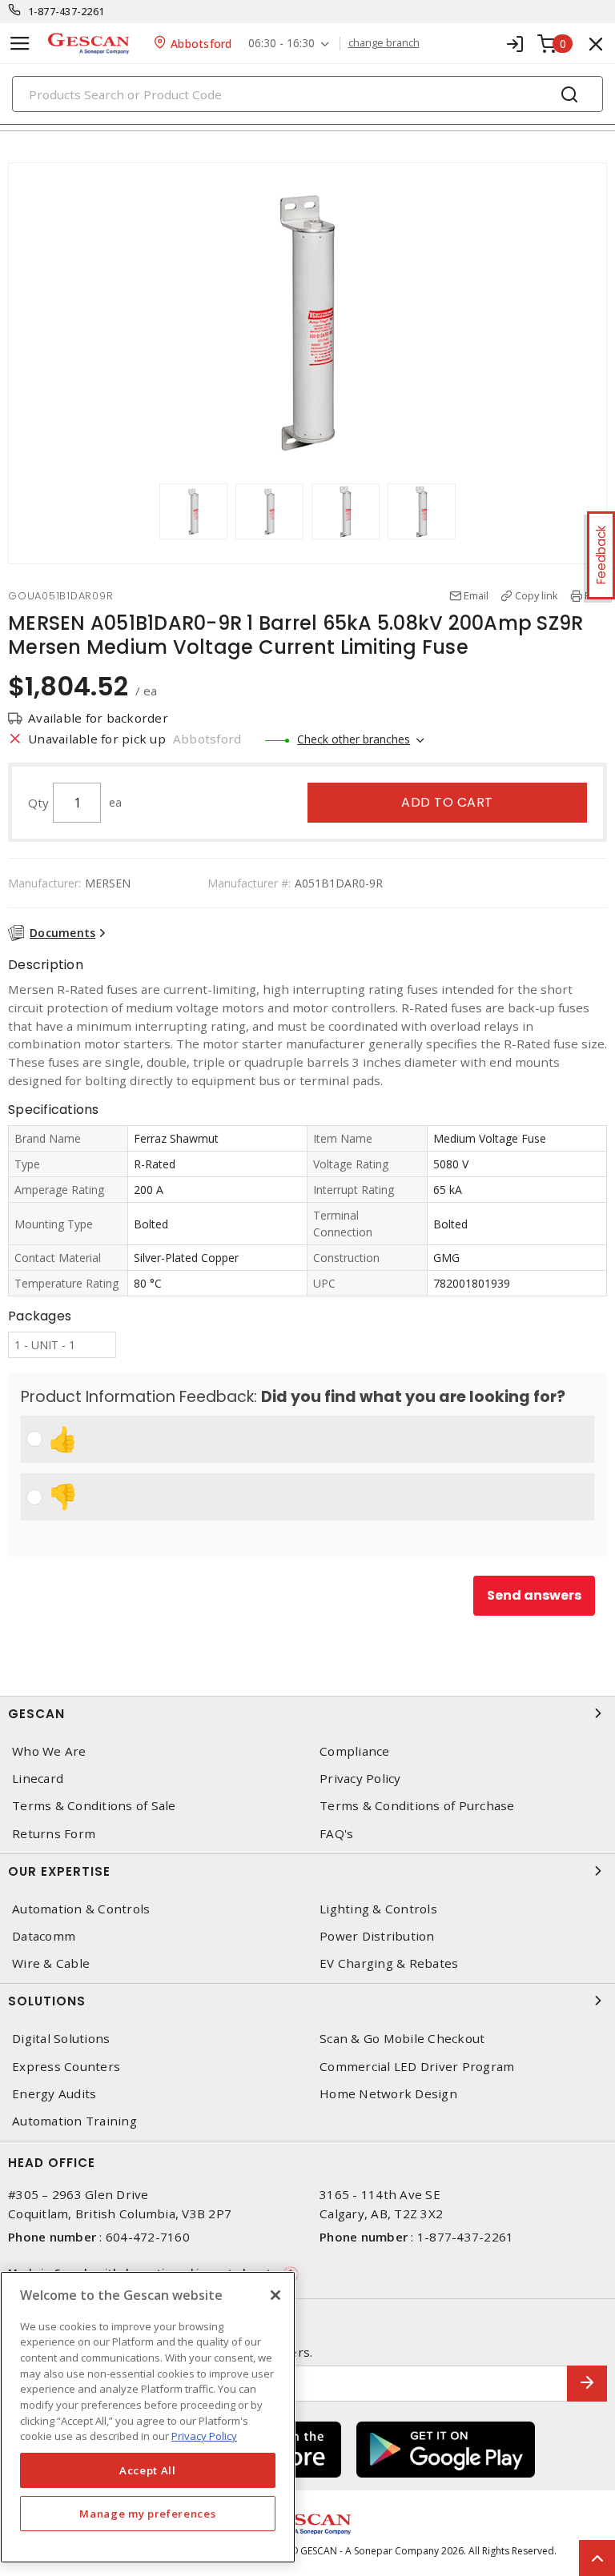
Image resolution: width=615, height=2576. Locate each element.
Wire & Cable (51, 1963)
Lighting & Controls (378, 1909)
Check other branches (354, 739)
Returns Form (54, 1834)
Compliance (355, 1751)
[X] (275, 2295)
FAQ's (336, 1834)
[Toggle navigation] (20, 44)
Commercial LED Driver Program (417, 2067)
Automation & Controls (81, 1909)
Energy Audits (54, 2094)
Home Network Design (388, 2094)
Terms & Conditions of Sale (94, 1806)
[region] (148, 2417)
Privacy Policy (360, 1779)
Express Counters (66, 2067)
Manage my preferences (147, 2514)
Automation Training (74, 2121)
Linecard (38, 1779)
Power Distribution (377, 1936)
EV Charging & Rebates (389, 1963)
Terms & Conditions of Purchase (417, 1806)
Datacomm (44, 1936)
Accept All (148, 2470)
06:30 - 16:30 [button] (281, 44)
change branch (384, 43)
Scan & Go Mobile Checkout (402, 2039)
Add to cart (447, 802)
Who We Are (49, 1751)
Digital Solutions (61, 2039)
